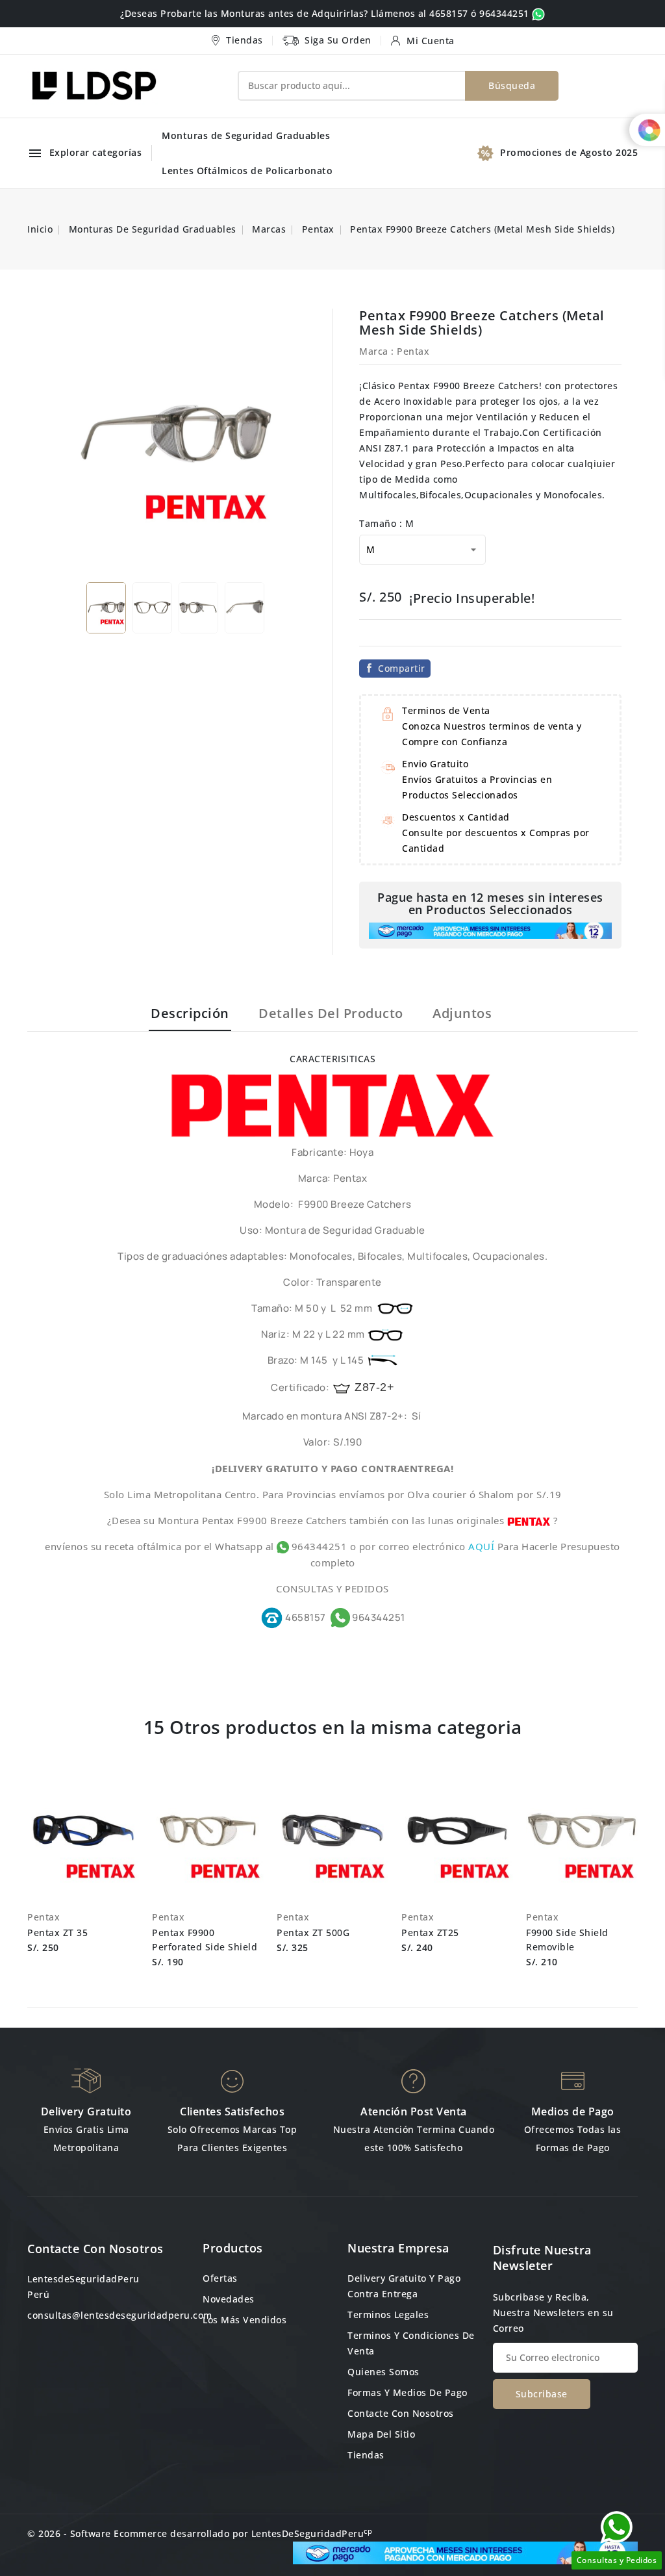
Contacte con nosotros (95, 2249)
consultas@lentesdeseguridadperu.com (120, 2315)
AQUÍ (483, 1546)
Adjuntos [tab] (462, 1013)
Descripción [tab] (190, 1013)
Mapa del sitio (381, 2434)
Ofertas (220, 2278)
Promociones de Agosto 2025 (569, 152)
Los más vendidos (245, 2320)
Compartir (402, 668)
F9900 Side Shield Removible (567, 1940)
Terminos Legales (388, 2315)
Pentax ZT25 (430, 1932)
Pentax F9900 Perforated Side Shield (205, 1940)
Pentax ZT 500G (313, 1932)
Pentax (413, 351)
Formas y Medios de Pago (408, 2392)
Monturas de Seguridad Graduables (246, 135)
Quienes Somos (383, 2372)
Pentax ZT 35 (57, 1932)
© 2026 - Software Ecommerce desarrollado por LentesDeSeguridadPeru (200, 2533)
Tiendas (366, 2455)
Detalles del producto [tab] (331, 1013)
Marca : (377, 351)
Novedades (229, 2299)
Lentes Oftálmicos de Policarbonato (247, 171)
